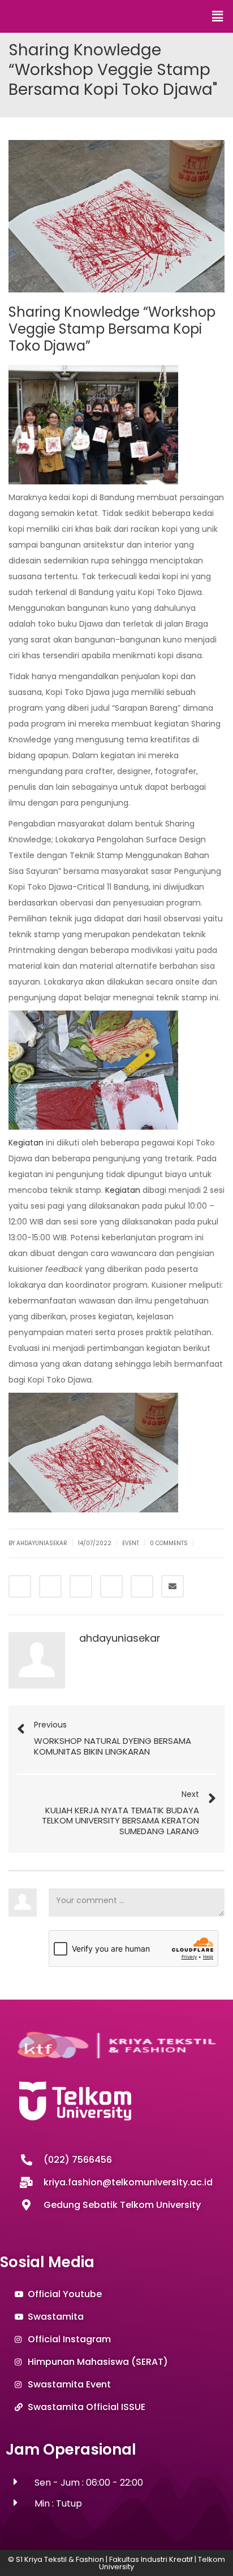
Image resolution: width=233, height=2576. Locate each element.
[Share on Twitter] (50, 1586)
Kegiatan (26, 1143)
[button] (218, 16)
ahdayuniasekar (120, 1638)
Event (131, 1543)
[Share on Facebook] (20, 1586)
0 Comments (169, 1543)
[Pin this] (142, 1586)
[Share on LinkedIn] (81, 1586)
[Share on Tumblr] (111, 1586)
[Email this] (172, 1586)
